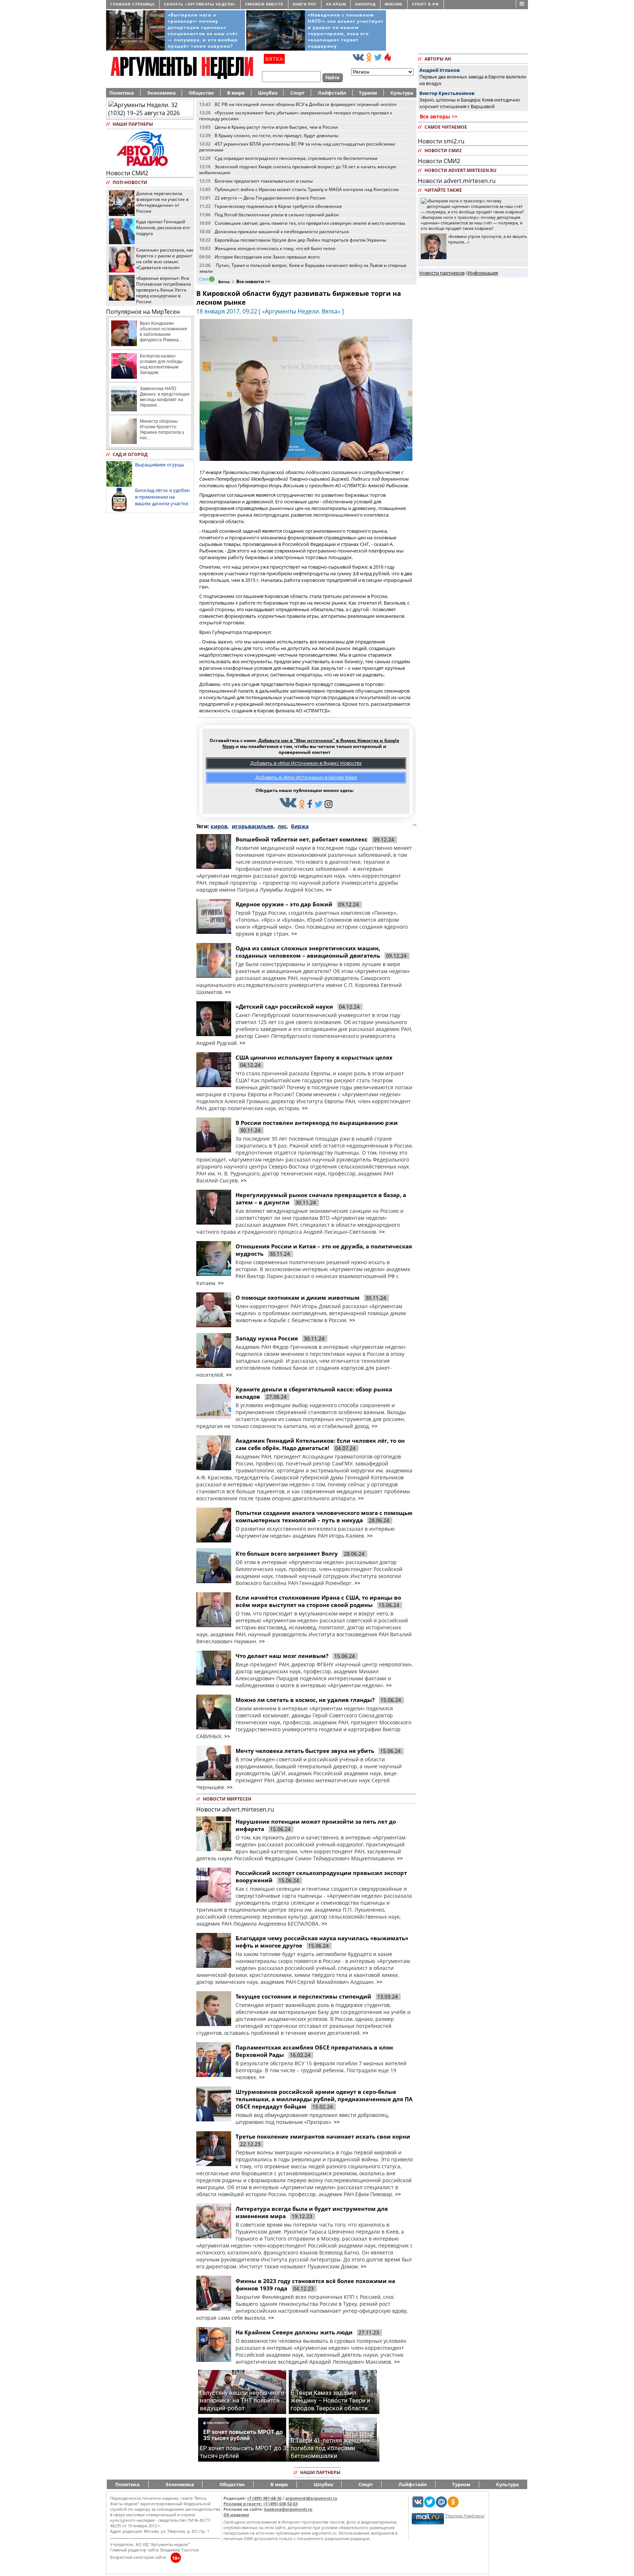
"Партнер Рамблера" (465, 2516)
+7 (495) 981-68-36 (264, 2498)
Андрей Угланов (440, 70)
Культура (402, 93)
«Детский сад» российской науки (284, 1006)
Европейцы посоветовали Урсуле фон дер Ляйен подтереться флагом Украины (300, 240)
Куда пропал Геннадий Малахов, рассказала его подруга (163, 227)
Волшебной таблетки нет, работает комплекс (302, 839)
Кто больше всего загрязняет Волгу (287, 1553)
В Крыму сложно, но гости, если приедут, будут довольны (276, 135)
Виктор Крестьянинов (447, 93)
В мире (236, 93)
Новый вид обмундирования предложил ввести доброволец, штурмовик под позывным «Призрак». (312, 2118)
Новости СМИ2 (127, 173)
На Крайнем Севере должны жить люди (294, 2332)
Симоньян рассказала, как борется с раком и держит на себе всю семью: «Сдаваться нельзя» (165, 258)
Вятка (224, 282)
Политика (122, 93)
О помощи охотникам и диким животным (298, 1298)
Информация (483, 273)
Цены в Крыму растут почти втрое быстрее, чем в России (276, 127)
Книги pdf (305, 4)
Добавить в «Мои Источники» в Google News (306, 777)
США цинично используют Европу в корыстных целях (314, 1057)
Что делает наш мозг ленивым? (282, 1656)
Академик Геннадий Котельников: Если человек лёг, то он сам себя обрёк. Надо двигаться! (320, 1444)
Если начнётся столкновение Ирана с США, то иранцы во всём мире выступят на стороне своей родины (318, 1601)
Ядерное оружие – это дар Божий (284, 904)
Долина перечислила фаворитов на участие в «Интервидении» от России (162, 202)
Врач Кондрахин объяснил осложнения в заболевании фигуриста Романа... (163, 332)
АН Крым (336, 4)
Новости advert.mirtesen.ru (235, 1809)
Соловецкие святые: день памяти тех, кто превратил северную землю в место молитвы (310, 223)
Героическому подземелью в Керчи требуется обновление (278, 206)
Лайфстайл (332, 93)
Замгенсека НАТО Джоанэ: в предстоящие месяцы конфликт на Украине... (165, 397)
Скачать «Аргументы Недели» (200, 4)
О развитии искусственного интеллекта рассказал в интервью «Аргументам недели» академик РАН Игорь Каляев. (315, 1532)
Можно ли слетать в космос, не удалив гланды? (306, 1700)
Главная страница (133, 4)
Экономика (161, 93)
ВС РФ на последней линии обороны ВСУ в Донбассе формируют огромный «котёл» (306, 104)
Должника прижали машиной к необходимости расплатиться (282, 231)
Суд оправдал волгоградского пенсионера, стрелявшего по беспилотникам (296, 158)
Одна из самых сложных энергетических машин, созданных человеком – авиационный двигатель (309, 952)
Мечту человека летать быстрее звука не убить (305, 1751)
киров (219, 826)
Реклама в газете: (243, 2504)
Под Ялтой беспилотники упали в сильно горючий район (277, 214)
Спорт (297, 93)
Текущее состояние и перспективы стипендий (303, 1996)
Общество (201, 93)
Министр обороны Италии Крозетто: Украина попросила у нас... (162, 430)
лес (282, 826)
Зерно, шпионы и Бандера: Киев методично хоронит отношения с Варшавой (470, 103)
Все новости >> (253, 281)
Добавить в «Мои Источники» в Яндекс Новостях (306, 763)
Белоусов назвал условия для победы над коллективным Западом (161, 364)
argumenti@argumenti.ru (311, 2498)
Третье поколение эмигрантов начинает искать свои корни (323, 2136)
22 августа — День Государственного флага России (270, 198)
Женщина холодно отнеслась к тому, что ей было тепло (275, 248)
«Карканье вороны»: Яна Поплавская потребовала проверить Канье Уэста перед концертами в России (163, 290)
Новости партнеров (442, 273)
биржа (300, 826)
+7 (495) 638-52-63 (280, 2504)
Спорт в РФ (426, 4)
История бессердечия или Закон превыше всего (267, 257)
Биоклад (365, 4)
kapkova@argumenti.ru (288, 2509)
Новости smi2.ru (441, 141)
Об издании (236, 2515)
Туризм (368, 93)
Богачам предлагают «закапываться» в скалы (264, 181)
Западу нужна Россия (267, 1338)
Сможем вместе (264, 4)
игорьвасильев (253, 826)
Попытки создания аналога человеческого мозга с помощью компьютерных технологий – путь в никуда (324, 1516)
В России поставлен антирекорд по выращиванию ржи (317, 1123)
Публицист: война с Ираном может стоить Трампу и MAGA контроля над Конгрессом (307, 189)
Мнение (394, 4)
